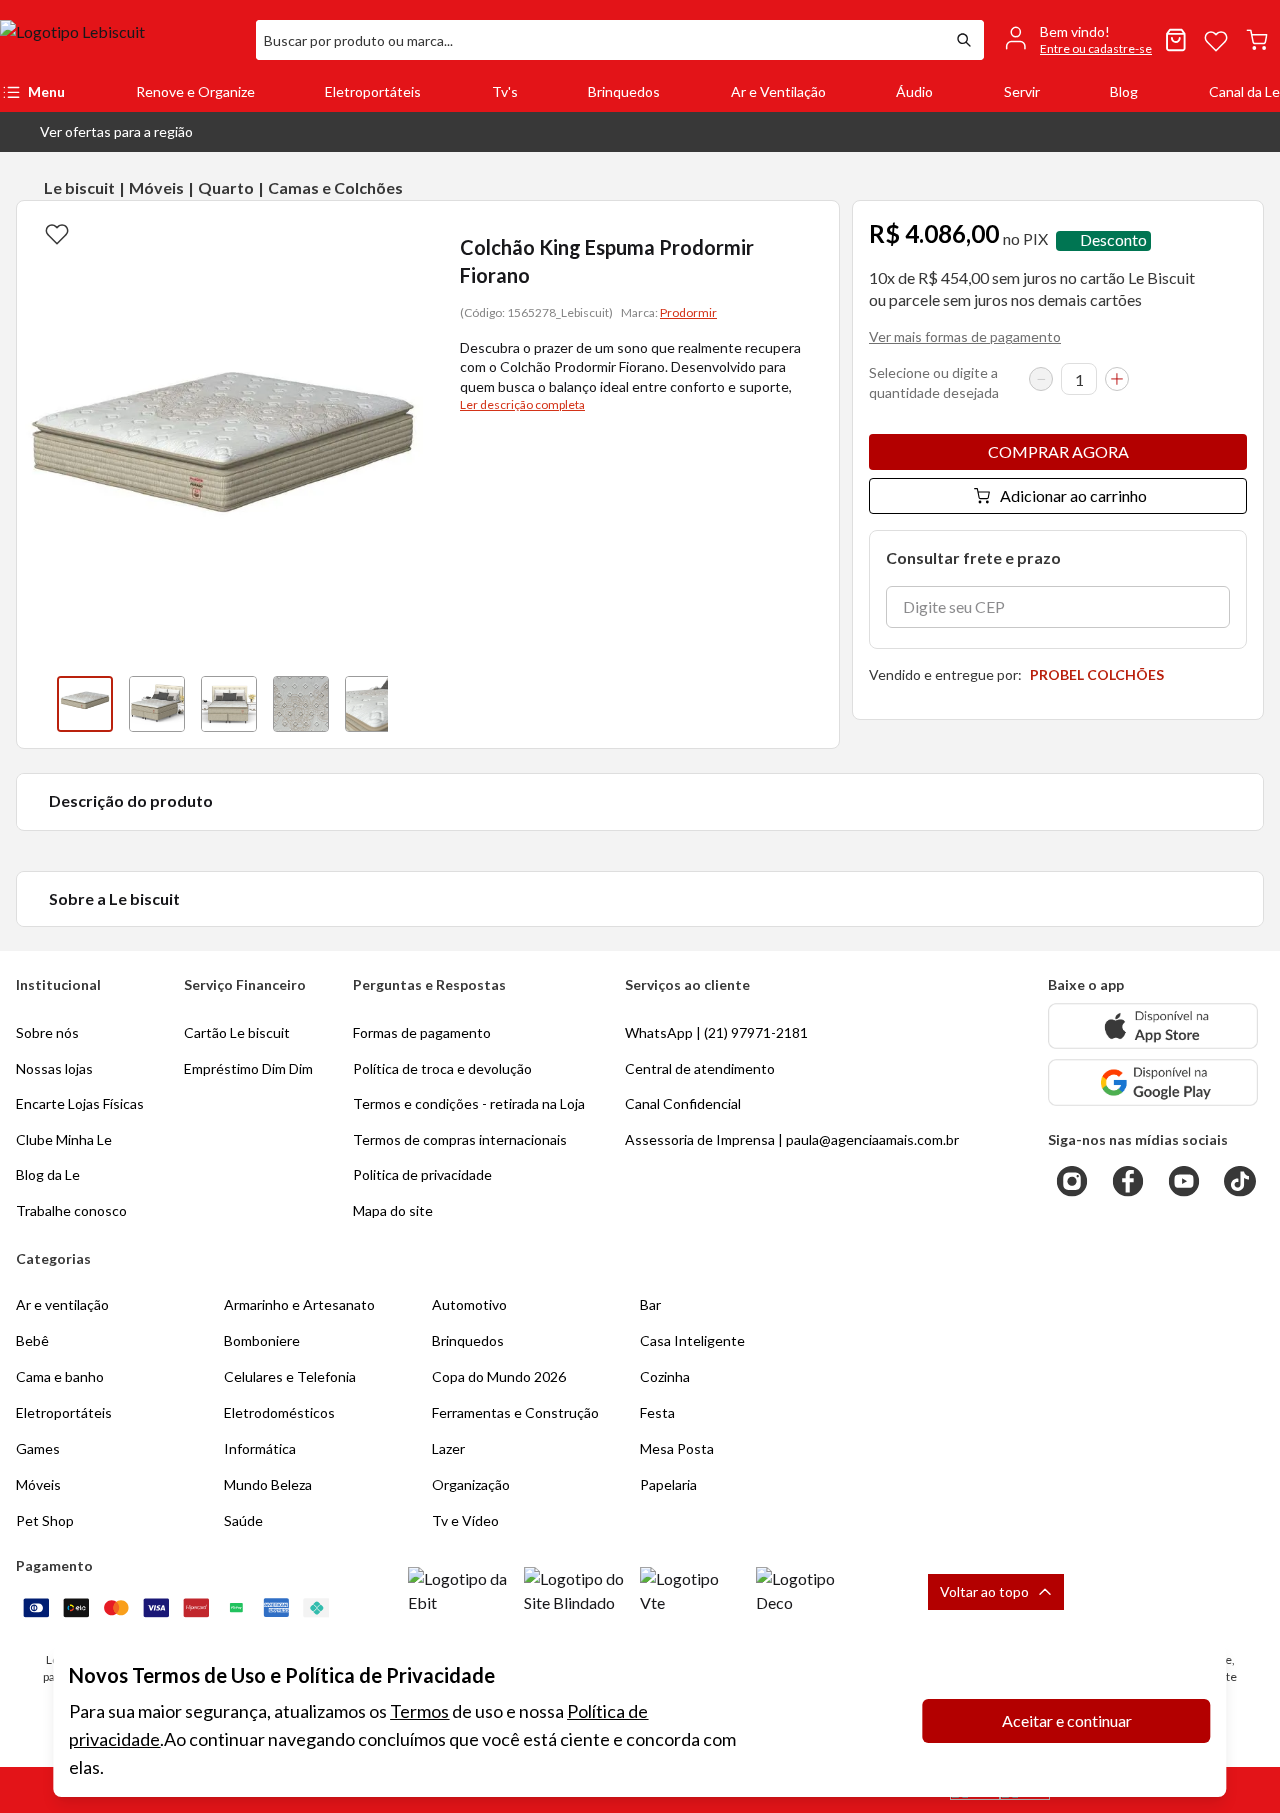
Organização (471, 1484)
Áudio (914, 91)
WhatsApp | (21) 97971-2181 (716, 1032)
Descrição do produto (131, 800)
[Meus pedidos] (1176, 40)
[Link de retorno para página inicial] (120, 40)
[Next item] (408, 704)
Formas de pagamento (422, 1032)
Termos (419, 1711)
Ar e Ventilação (778, 91)
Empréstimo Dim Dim (248, 1068)
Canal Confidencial (683, 1103)
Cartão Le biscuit (237, 1032)
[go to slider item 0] (85, 704)
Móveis (156, 187)
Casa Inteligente (692, 1340)
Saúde (243, 1520)
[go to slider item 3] (301, 704)
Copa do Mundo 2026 (499, 1376)
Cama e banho (60, 1376)
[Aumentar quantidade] (1117, 379)
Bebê (32, 1340)
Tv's (505, 91)
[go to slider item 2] (229, 704)
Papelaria (668, 1484)
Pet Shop (45, 1520)
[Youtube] (1184, 1181)
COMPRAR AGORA (1058, 451)
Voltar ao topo (984, 1591)
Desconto (1113, 240)
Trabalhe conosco (71, 1210)
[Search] (964, 40)
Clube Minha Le (64, 1139)
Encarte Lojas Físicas (80, 1103)
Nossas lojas (54, 1068)
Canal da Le (1244, 91)
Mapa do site (393, 1210)
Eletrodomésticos (279, 1412)
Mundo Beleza (268, 1484)
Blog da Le (48, 1174)
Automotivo (469, 1304)
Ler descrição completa (522, 404)
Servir (1022, 91)
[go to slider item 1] (157, 704)
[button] (100, 132)
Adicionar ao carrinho (1073, 495)
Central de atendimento (700, 1068)
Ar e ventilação (62, 1304)
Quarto (226, 187)
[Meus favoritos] (1216, 40)
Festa (657, 1412)
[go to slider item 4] (373, 704)
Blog (1124, 91)
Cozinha (665, 1376)
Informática (260, 1448)
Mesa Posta (677, 1448)
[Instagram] (1072, 1181)
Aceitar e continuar (1067, 1720)
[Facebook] (1128, 1181)
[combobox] (600, 40)
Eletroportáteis (373, 91)
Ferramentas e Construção (515, 1412)
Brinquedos (624, 91)
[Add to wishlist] (57, 233)
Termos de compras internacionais (460, 1139)
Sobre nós (47, 1032)
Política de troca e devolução (442, 1068)
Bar (650, 1304)
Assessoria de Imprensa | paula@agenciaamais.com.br (792, 1139)
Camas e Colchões (335, 187)
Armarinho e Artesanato (299, 1304)
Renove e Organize (195, 91)
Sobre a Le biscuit (114, 898)
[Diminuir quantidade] (1041, 379)
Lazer (448, 1448)
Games (38, 1448)
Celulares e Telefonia (290, 1376)
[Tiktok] (1240, 1181)
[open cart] (1257, 40)
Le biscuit (79, 187)
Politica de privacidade (422, 1174)
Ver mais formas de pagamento (965, 336)
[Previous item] (37, 704)
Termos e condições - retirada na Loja (469, 1103)
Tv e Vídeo (465, 1520)
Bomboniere (262, 1340)
